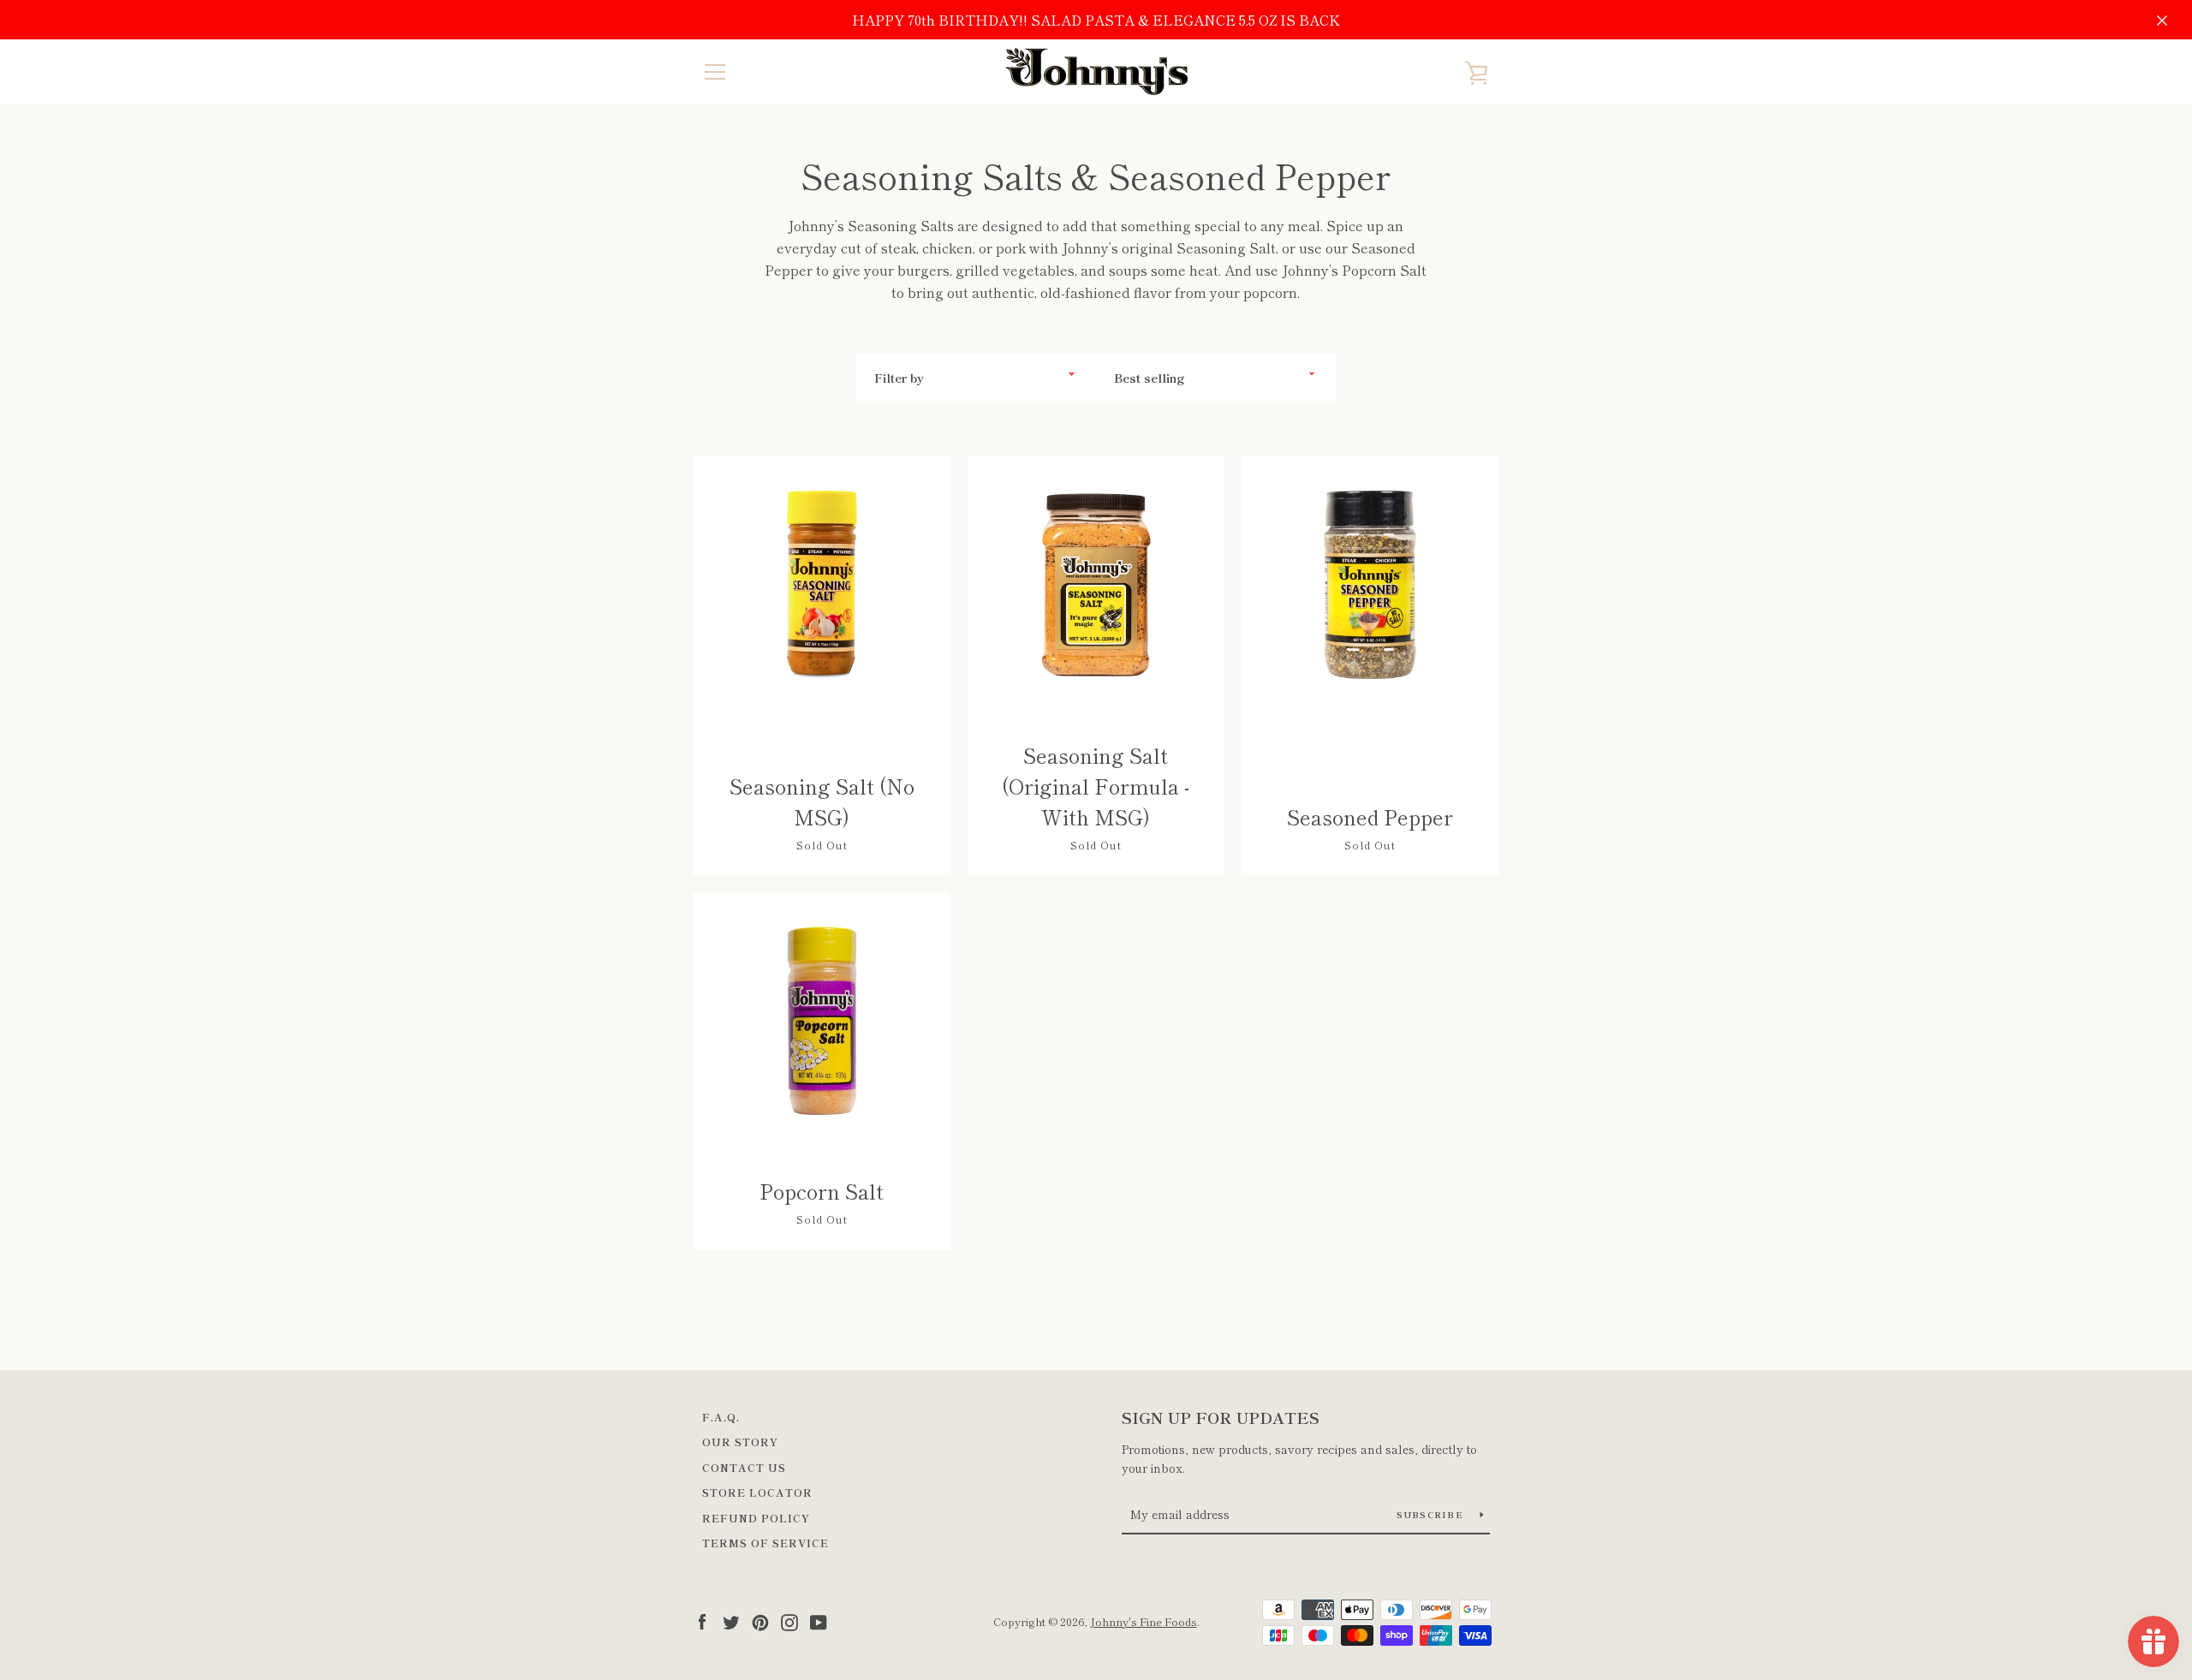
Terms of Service (765, 1543)
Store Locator (757, 1492)
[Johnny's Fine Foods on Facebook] (702, 1620)
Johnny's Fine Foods (1144, 1621)
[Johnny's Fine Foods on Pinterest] (760, 1620)
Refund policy (756, 1518)
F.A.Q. (721, 1417)
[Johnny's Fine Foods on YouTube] (819, 1620)
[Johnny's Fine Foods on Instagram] (789, 1620)
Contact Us (744, 1467)
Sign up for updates (1221, 1417)
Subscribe (1432, 1514)
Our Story (740, 1442)
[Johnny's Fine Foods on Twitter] (731, 1620)
